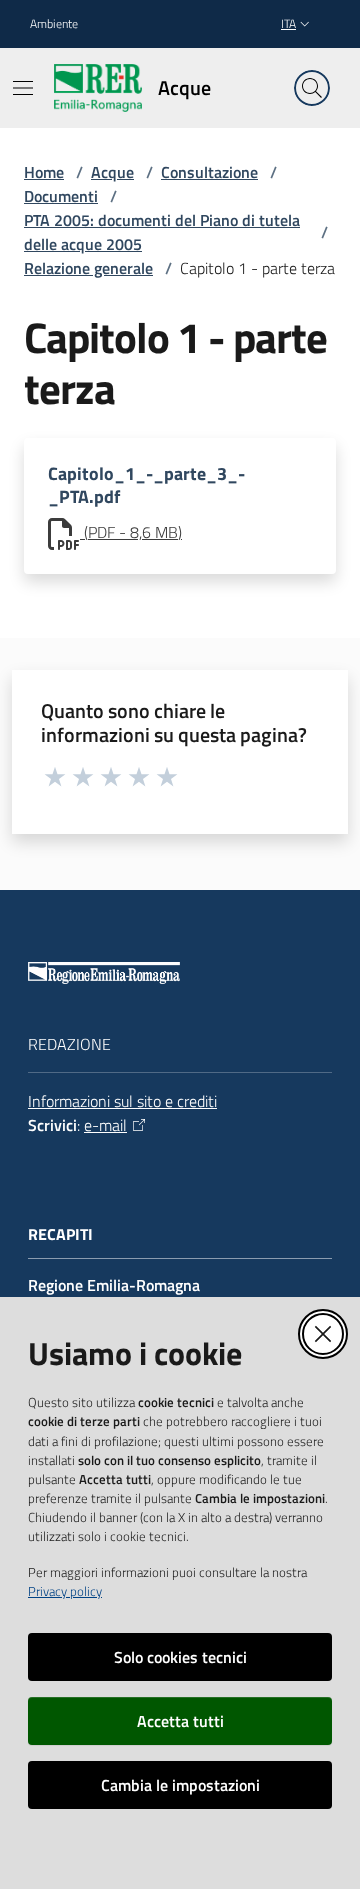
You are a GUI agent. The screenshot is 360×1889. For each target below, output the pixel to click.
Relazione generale (88, 268)
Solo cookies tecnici (180, 1657)
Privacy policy (65, 1591)
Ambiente (54, 24)
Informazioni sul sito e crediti (122, 1101)
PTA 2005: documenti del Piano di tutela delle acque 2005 (162, 232)
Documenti (61, 196)
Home (44, 172)
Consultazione (209, 172)
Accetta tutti (180, 1721)
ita (288, 23)
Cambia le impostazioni (180, 1785)
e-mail (105, 1125)
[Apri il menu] (23, 88)
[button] (312, 88)
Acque (112, 172)
